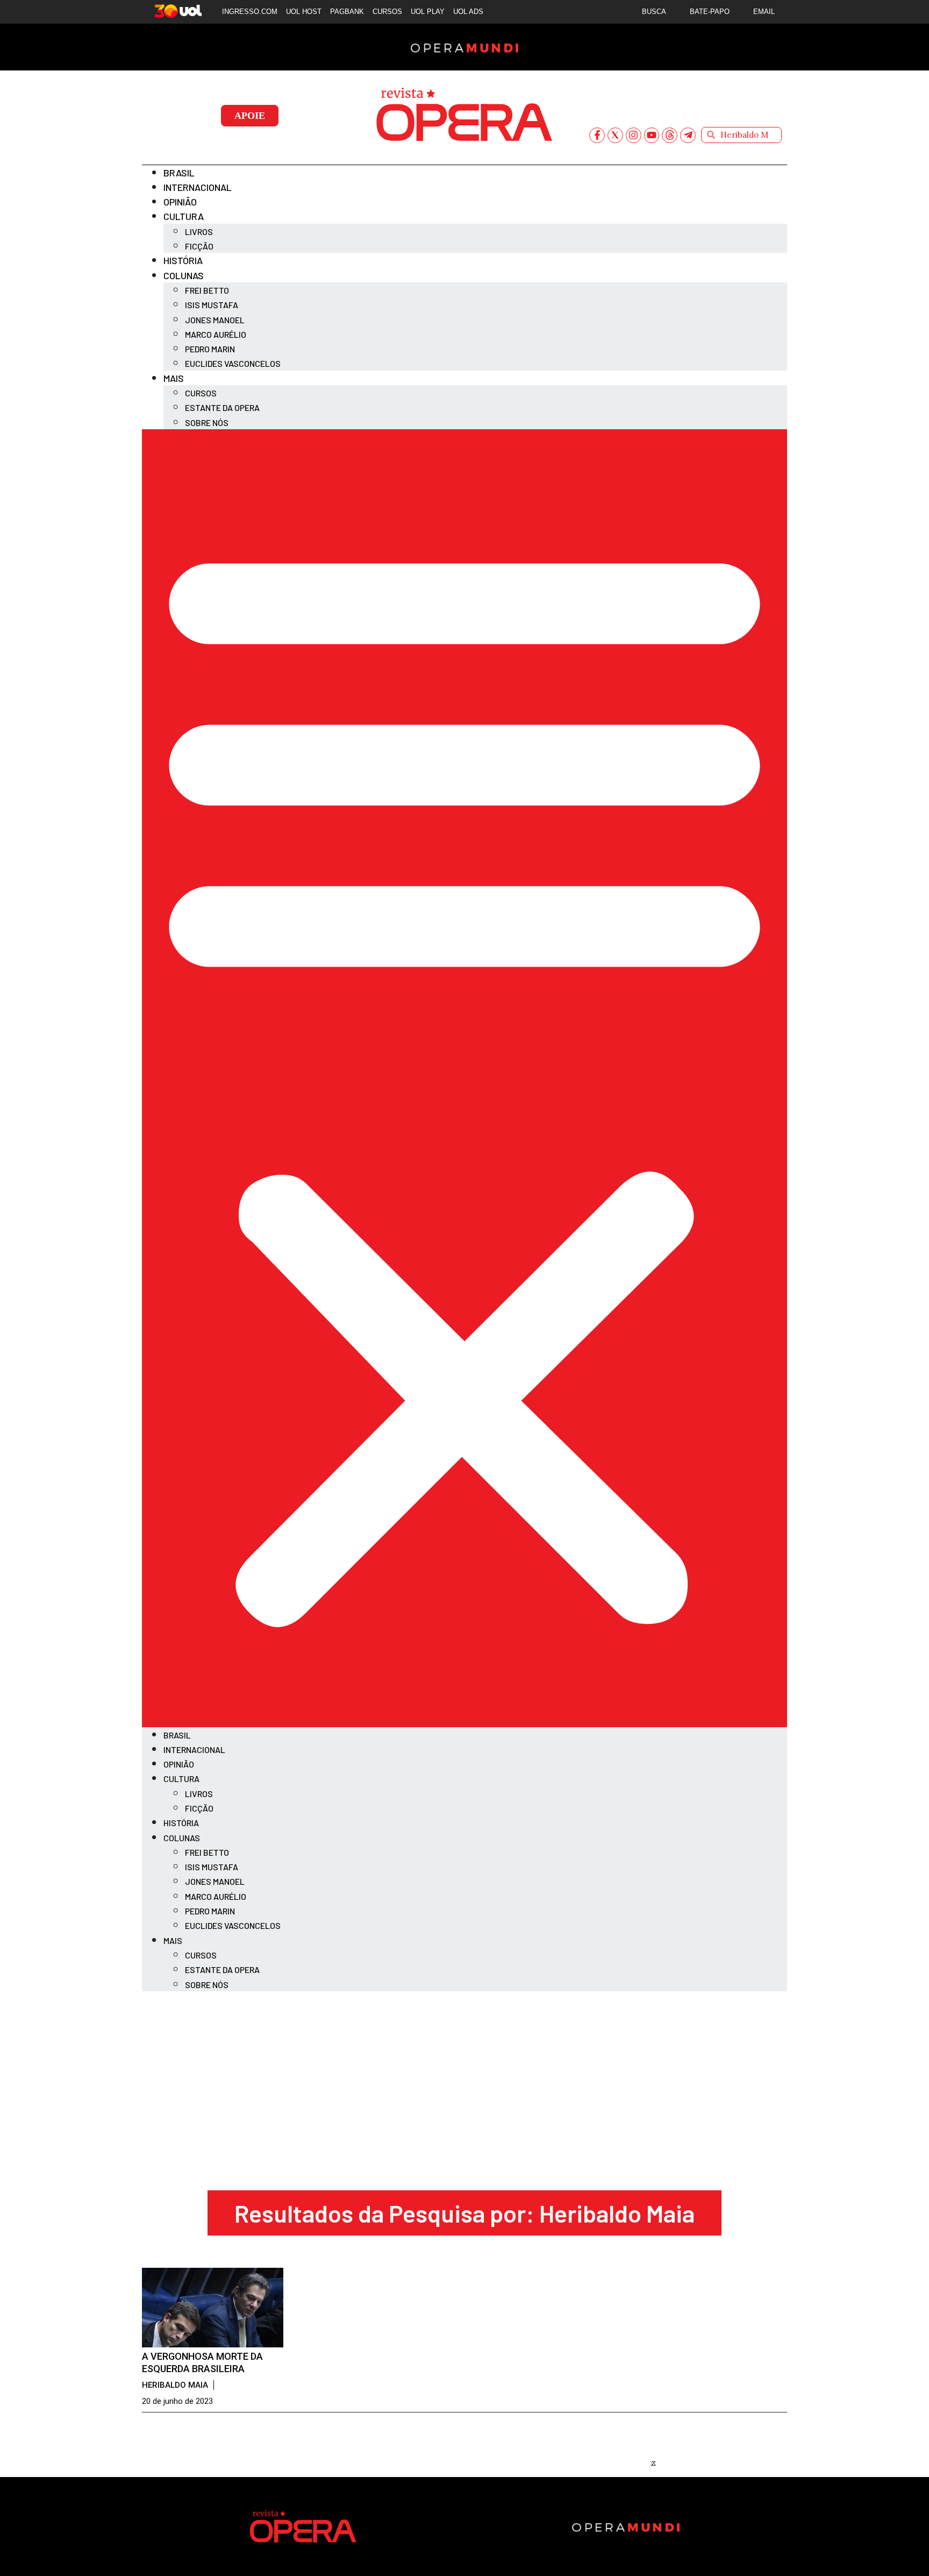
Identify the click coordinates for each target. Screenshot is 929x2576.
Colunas (184, 275)
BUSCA (654, 12)
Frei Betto (207, 290)
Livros (199, 232)
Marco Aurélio (216, 334)
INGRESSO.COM (250, 12)
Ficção (199, 246)
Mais (174, 378)
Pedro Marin (210, 349)
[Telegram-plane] (688, 135)
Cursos (201, 393)
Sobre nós (207, 423)
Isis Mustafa (212, 305)
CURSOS (387, 12)
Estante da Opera (222, 407)
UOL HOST (304, 12)
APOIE (250, 116)
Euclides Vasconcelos (233, 363)
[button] (464, 1078)
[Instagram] (634, 135)
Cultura (184, 216)
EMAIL (764, 12)
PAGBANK (347, 12)
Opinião (180, 202)
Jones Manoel (215, 320)
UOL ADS (468, 12)
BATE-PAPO (710, 12)
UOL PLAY (428, 12)
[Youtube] (652, 135)
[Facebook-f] (597, 135)
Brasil (179, 173)
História (183, 260)
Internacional (198, 187)
